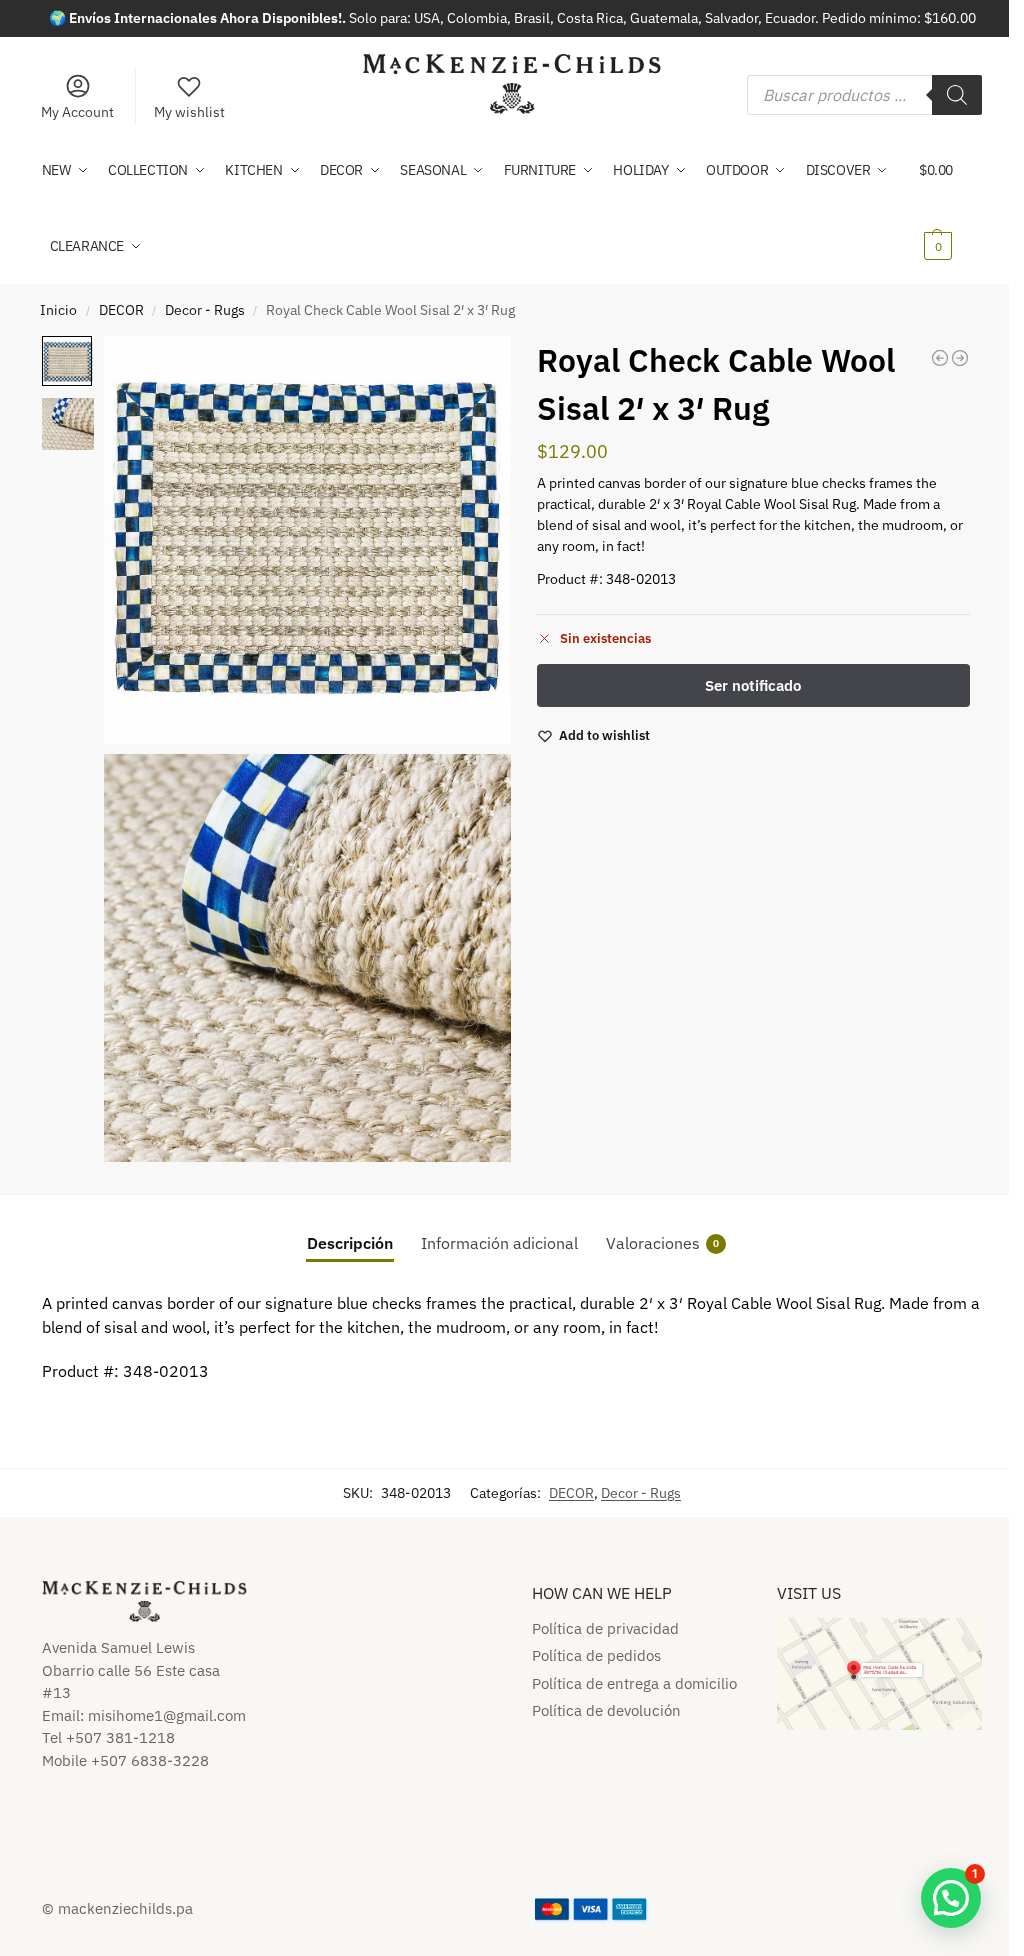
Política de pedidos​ (596, 1655)
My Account (77, 112)
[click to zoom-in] (308, 540)
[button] (950, 208)
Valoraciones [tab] (662, 1243)
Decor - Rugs (205, 310)
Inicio (58, 310)
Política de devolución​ (606, 1710)
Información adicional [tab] (499, 1243)
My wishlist (189, 112)
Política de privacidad (605, 1628)
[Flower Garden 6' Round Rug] (940, 358)
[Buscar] (957, 95)
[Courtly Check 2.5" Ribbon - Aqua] (960, 358)
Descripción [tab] (350, 1243)
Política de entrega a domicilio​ (634, 1683)
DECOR (121, 310)
